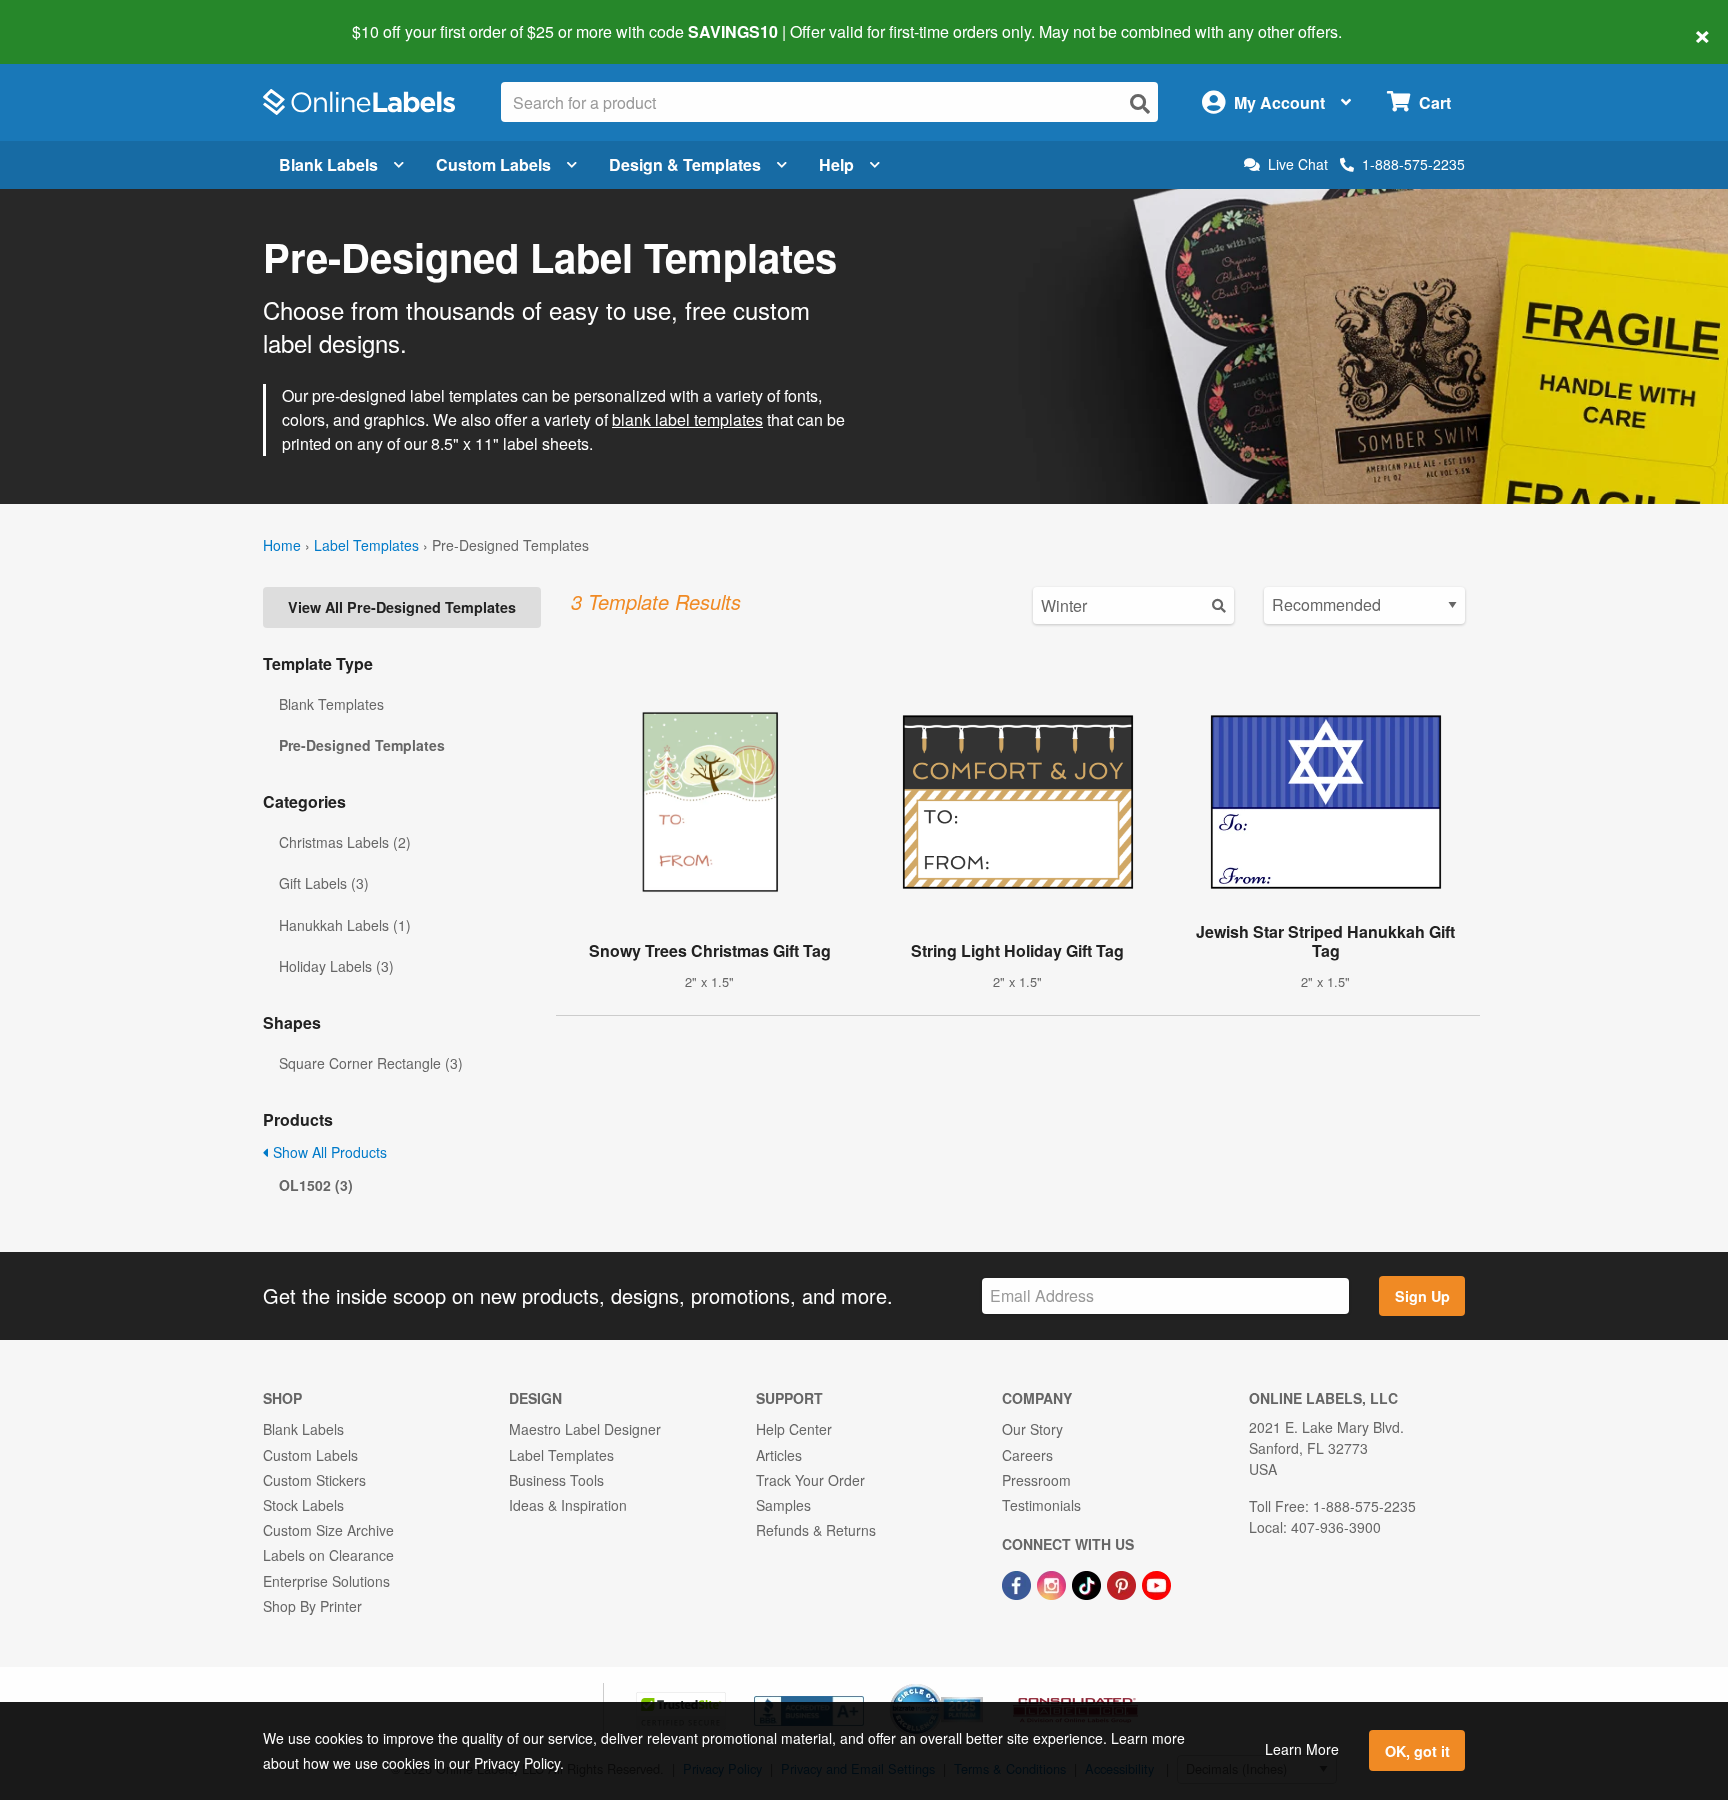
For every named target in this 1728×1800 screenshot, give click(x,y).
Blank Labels (328, 164)
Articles (779, 1455)
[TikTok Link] (1088, 1583)
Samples (783, 1505)
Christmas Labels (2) (345, 842)
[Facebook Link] (1018, 1583)
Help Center (794, 1429)
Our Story (1032, 1429)
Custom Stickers (314, 1480)
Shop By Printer (312, 1606)
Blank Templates (331, 704)
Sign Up (1422, 1296)
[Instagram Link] (1053, 1583)
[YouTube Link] (1156, 1583)
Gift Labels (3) (324, 883)
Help (836, 164)
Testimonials (1041, 1505)
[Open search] (1140, 103)
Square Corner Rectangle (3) (371, 1063)
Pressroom (1036, 1480)
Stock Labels (303, 1505)
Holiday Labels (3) (336, 966)
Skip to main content (72, 18)
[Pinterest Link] (1123, 1583)
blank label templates (687, 419)
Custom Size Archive (328, 1530)
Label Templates (366, 545)
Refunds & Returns (816, 1530)
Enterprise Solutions (326, 1581)
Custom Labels (493, 164)
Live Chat (1298, 164)
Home (282, 545)
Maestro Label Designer (585, 1429)
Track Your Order (810, 1480)
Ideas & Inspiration (568, 1505)
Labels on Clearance (328, 1555)
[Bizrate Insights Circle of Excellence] (976, 1686)
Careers (1027, 1455)
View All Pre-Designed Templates (402, 607)
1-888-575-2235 (1413, 164)
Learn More (1302, 1749)
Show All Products (328, 1152)
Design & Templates (685, 164)
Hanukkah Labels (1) (345, 925)
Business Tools (556, 1480)
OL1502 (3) (316, 1185)
